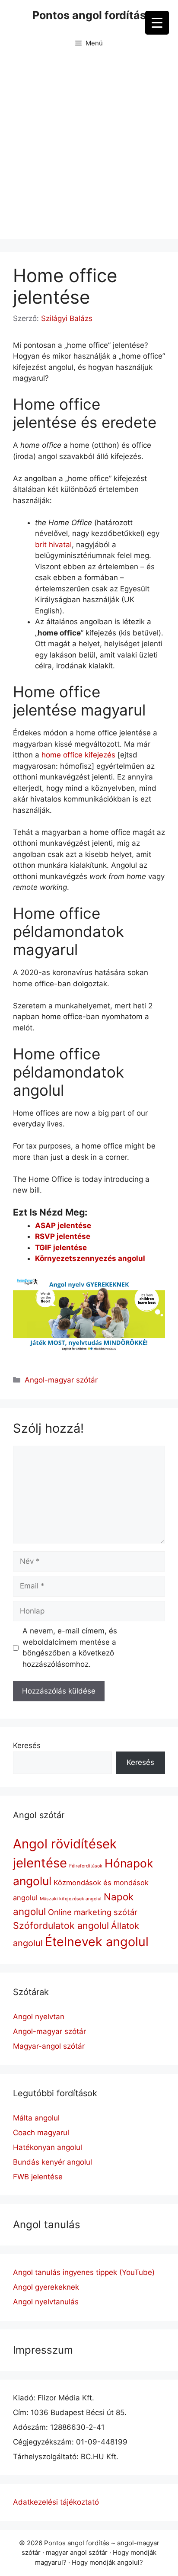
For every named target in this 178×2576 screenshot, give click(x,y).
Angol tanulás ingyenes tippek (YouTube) (84, 2272)
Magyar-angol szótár (49, 2046)
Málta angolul (36, 2118)
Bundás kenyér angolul (52, 2162)
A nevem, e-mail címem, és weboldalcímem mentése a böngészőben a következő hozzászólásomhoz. (70, 1647)
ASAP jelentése (63, 1225)
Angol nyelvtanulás (46, 2302)
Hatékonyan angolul (48, 2147)
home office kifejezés (78, 755)
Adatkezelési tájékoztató (56, 2502)
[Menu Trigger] (157, 23)
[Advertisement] (89, 150)
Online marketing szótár (93, 1912)
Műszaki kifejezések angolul (71, 1899)
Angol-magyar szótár (61, 1380)
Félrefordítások (86, 1866)
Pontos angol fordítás (89, 15)
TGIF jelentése (61, 1248)
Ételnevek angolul (97, 1942)
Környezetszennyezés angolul (90, 1258)
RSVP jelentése (63, 1236)
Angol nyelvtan (39, 2017)
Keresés (27, 1745)
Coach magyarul (41, 2133)
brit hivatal (53, 545)
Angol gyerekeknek (46, 2287)
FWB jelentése (38, 2177)
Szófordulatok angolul (61, 1925)
